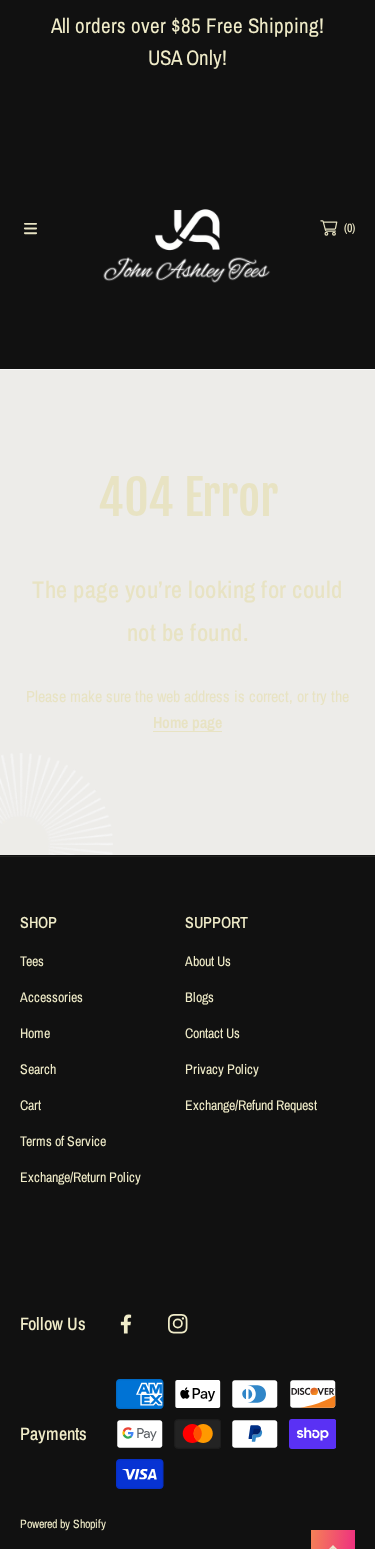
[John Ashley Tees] (188, 228)
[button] (30, 228)
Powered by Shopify (63, 1524)
